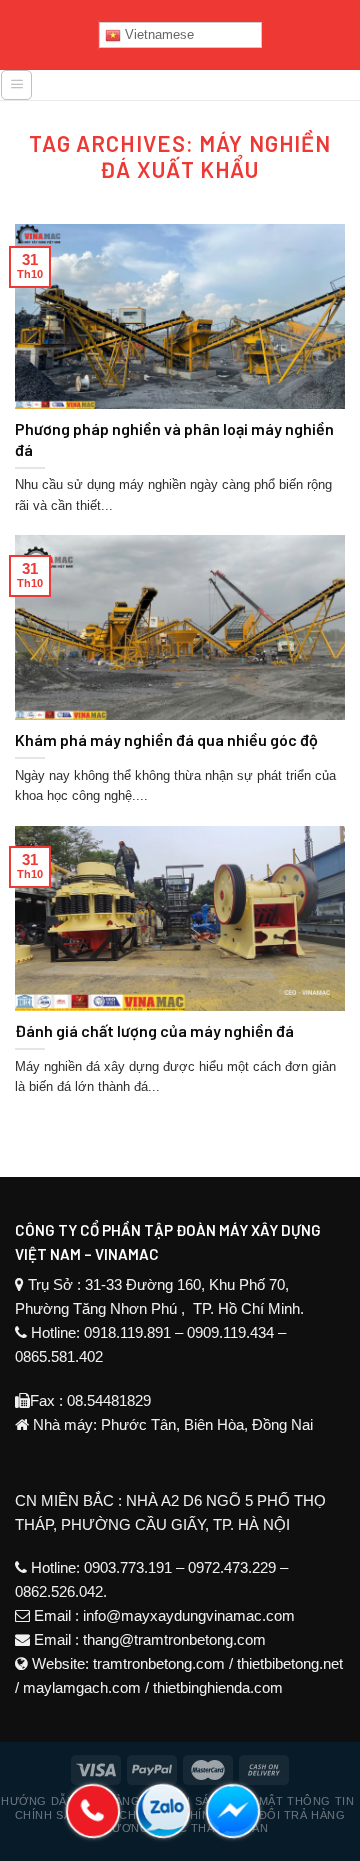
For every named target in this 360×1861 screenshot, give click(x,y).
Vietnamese (157, 34)
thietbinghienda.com (218, 1687)
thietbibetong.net (290, 1663)
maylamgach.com (82, 1687)
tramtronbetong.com (159, 1663)
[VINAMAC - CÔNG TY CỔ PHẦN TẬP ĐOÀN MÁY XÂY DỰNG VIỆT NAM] (197, 92)
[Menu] (16, 85)
